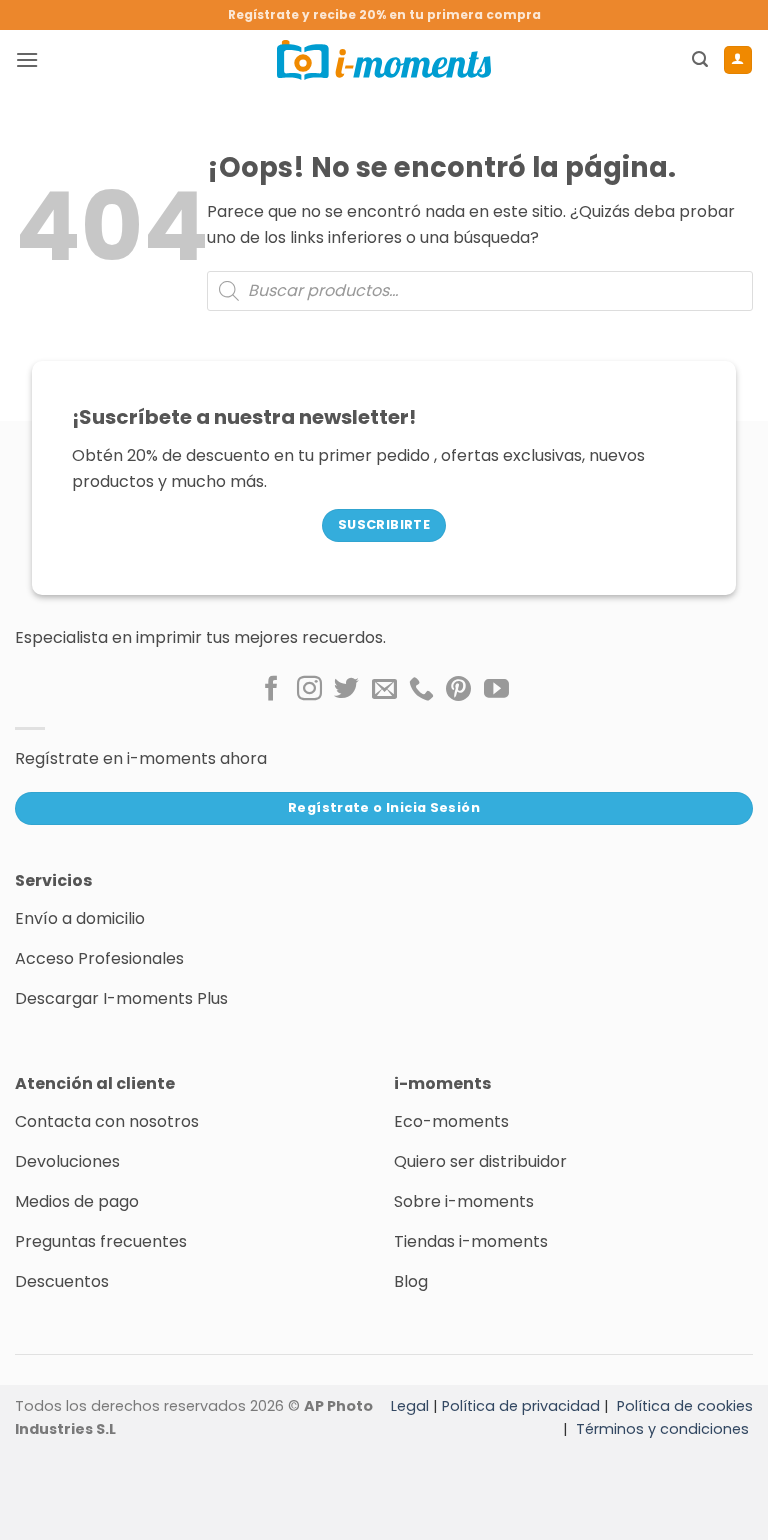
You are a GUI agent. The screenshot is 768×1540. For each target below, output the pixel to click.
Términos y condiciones (662, 1429)
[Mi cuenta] (738, 60)
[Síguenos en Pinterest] (458, 690)
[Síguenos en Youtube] (496, 690)
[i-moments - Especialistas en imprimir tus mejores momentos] (384, 60)
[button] (27, 59)
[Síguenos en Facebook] (271, 690)
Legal (410, 1406)
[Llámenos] (421, 690)
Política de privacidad (521, 1406)
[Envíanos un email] (384, 690)
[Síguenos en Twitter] (346, 690)
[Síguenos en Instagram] (309, 690)
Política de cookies (685, 1406)
